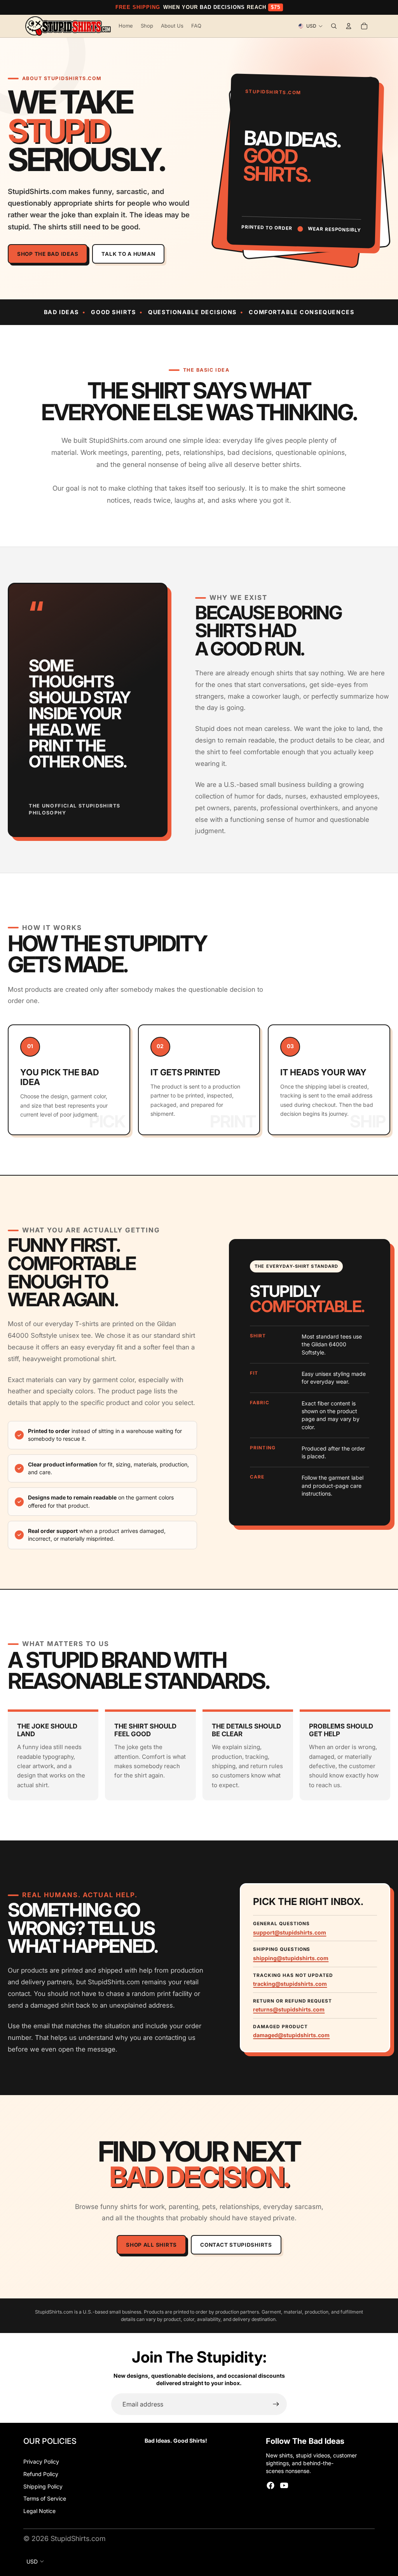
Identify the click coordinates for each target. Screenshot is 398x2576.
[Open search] (334, 26)
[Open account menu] (349, 26)
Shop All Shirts (151, 2245)
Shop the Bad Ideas (48, 254)
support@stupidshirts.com (290, 1932)
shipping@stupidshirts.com (291, 1958)
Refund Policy (41, 2474)
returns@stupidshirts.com (289, 2009)
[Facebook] (271, 2485)
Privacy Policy (41, 2462)
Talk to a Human (128, 254)
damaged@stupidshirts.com (291, 2035)
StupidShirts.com (78, 2538)
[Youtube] (284, 2485)
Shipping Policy (43, 2486)
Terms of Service (45, 2498)
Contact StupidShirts (236, 2245)
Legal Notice (39, 2511)
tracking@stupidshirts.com (290, 1984)
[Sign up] (276, 2404)
